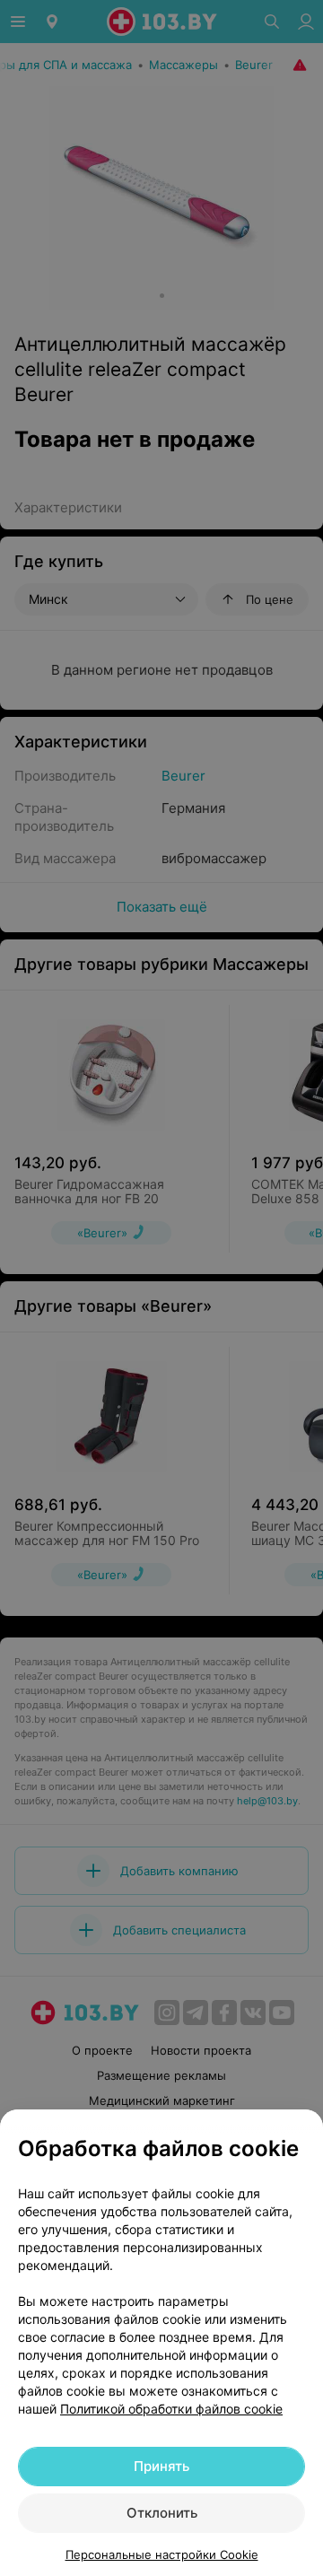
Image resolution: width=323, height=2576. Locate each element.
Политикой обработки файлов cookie (171, 2409)
